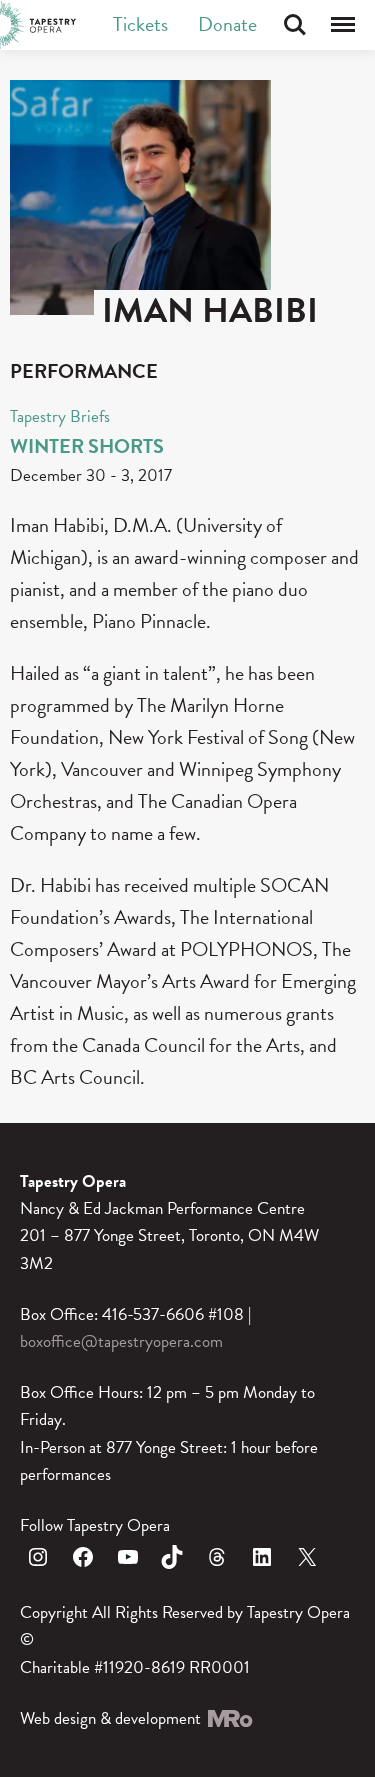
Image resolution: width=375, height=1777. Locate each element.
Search (295, 25)
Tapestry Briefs (60, 416)
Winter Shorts (87, 446)
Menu (343, 25)
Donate (227, 24)
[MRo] (229, 1718)
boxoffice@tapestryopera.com (121, 1341)
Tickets (140, 24)
